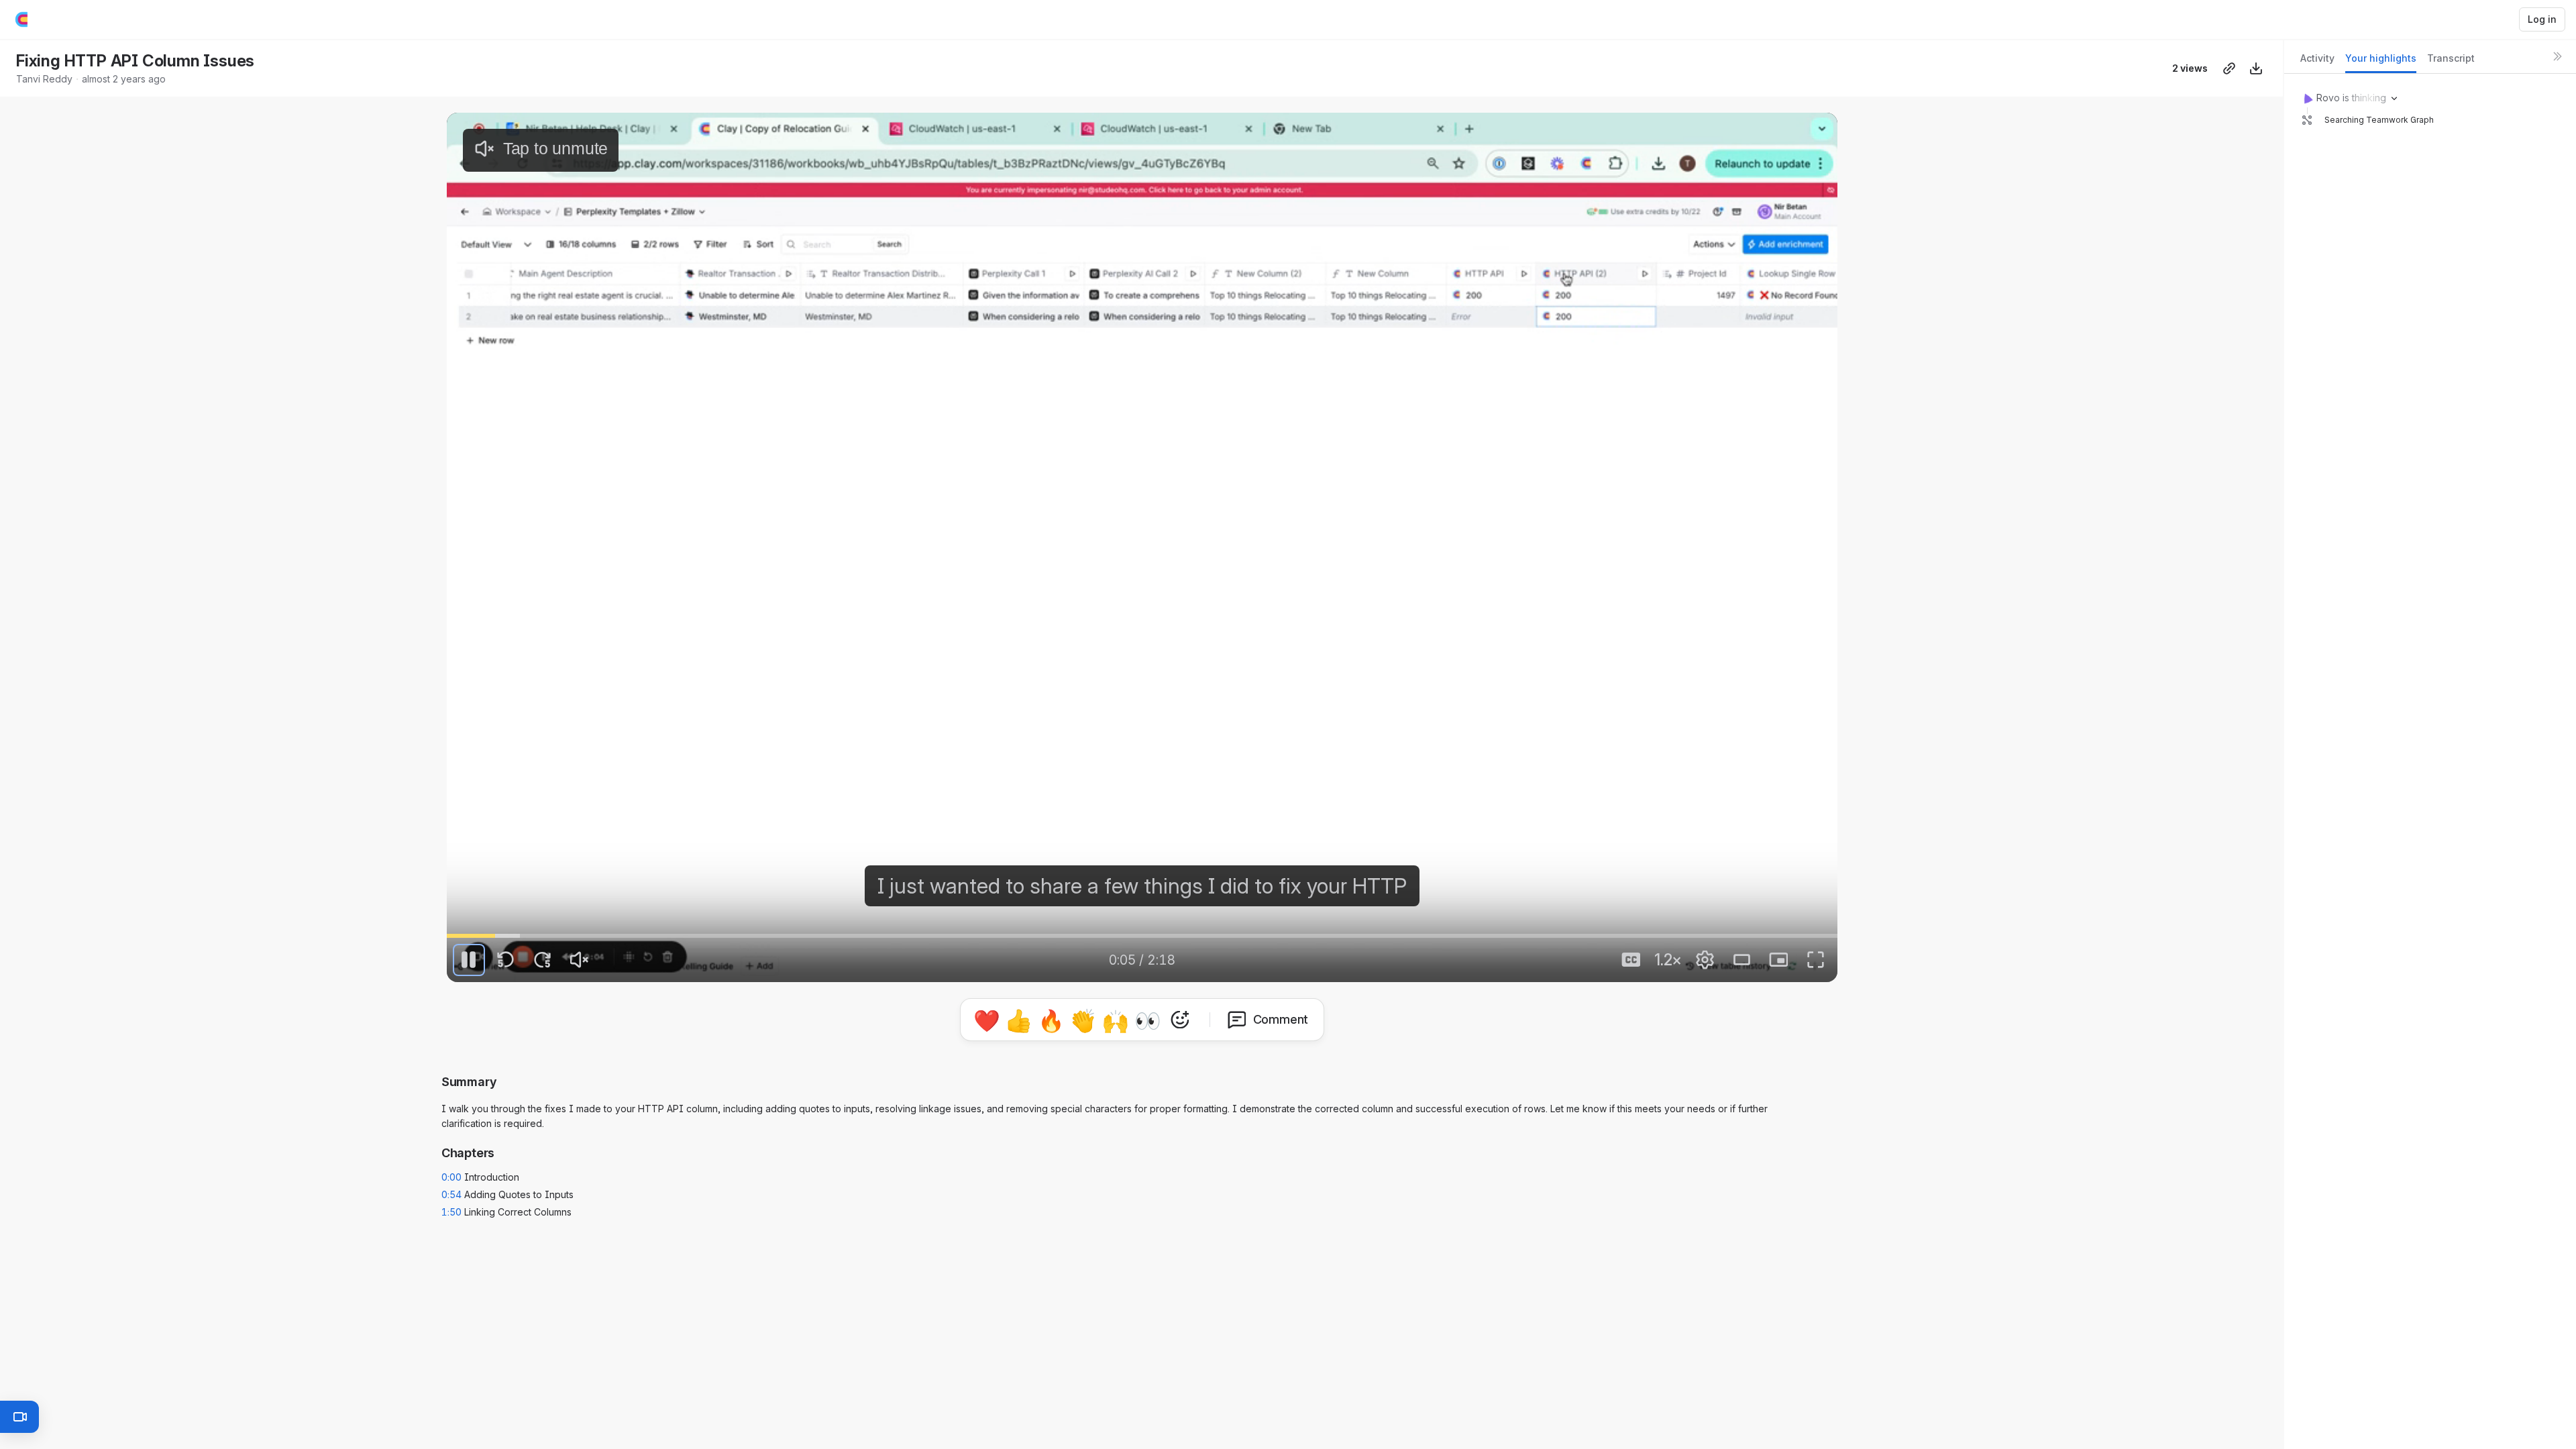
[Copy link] (2229, 68)
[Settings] (1705, 960)
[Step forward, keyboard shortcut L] (543, 960)
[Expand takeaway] (2540, 172)
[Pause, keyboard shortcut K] (469, 960)
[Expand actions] (2540, 356)
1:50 (451, 1212)
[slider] (1142, 936)
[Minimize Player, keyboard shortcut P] (1778, 960)
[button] (2430, 176)
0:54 (451, 1194)
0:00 (451, 1177)
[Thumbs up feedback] (2458, 397)
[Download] (2256, 68)
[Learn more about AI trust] (2418, 437)
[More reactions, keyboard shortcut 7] (1180, 1020)
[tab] (2317, 62)
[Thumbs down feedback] (2479, 397)
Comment (1281, 1019)
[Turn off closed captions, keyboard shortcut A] (1631, 960)
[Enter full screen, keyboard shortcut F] (1815, 960)
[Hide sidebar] (2557, 56)
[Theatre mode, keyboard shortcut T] (1741, 960)
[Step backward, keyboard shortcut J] (506, 960)
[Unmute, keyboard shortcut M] (580, 960)
